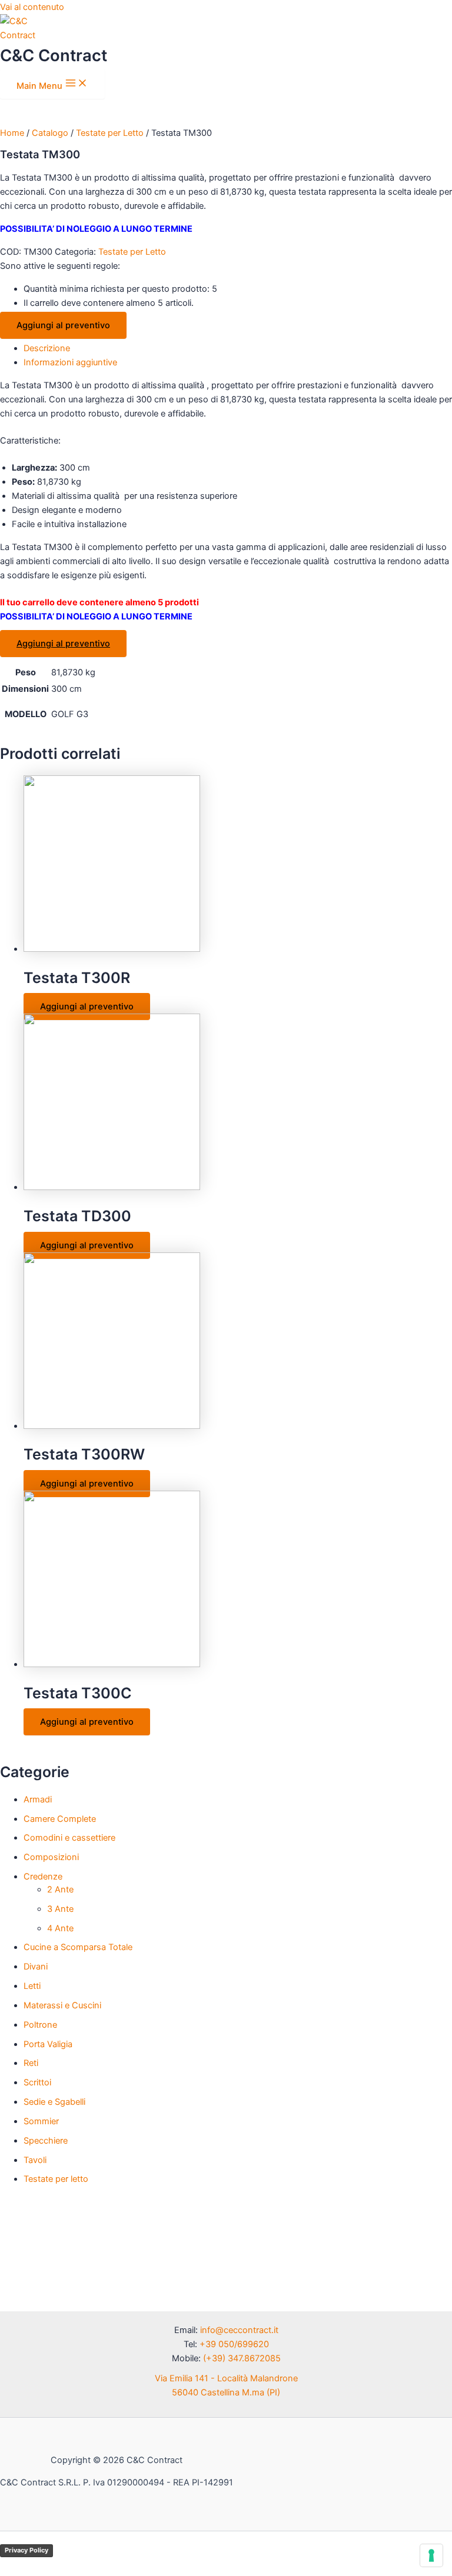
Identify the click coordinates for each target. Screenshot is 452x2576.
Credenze (43, 1877)
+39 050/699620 (234, 2344)
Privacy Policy (26, 2550)
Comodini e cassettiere (69, 1838)
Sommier (41, 2121)
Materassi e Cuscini (62, 2005)
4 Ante (60, 1928)
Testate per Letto (110, 133)
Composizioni (51, 1857)
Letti (32, 1986)
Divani (36, 1967)
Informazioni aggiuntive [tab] (70, 362)
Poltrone (40, 2025)
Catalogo (50, 133)
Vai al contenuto (32, 7)
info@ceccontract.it (239, 2330)
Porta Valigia (48, 2044)
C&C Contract (54, 55)
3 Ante (60, 1909)
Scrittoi (37, 2082)
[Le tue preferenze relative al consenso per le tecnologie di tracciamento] (431, 2555)
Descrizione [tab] (47, 348)
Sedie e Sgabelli (54, 2102)
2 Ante (60, 1889)
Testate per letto (56, 2179)
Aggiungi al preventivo (63, 325)
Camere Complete (60, 1819)
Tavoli (35, 2160)
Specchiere (46, 2141)
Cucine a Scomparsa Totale (78, 1947)
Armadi (38, 1799)
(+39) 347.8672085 (242, 2358)
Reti (31, 2063)
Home (12, 133)
